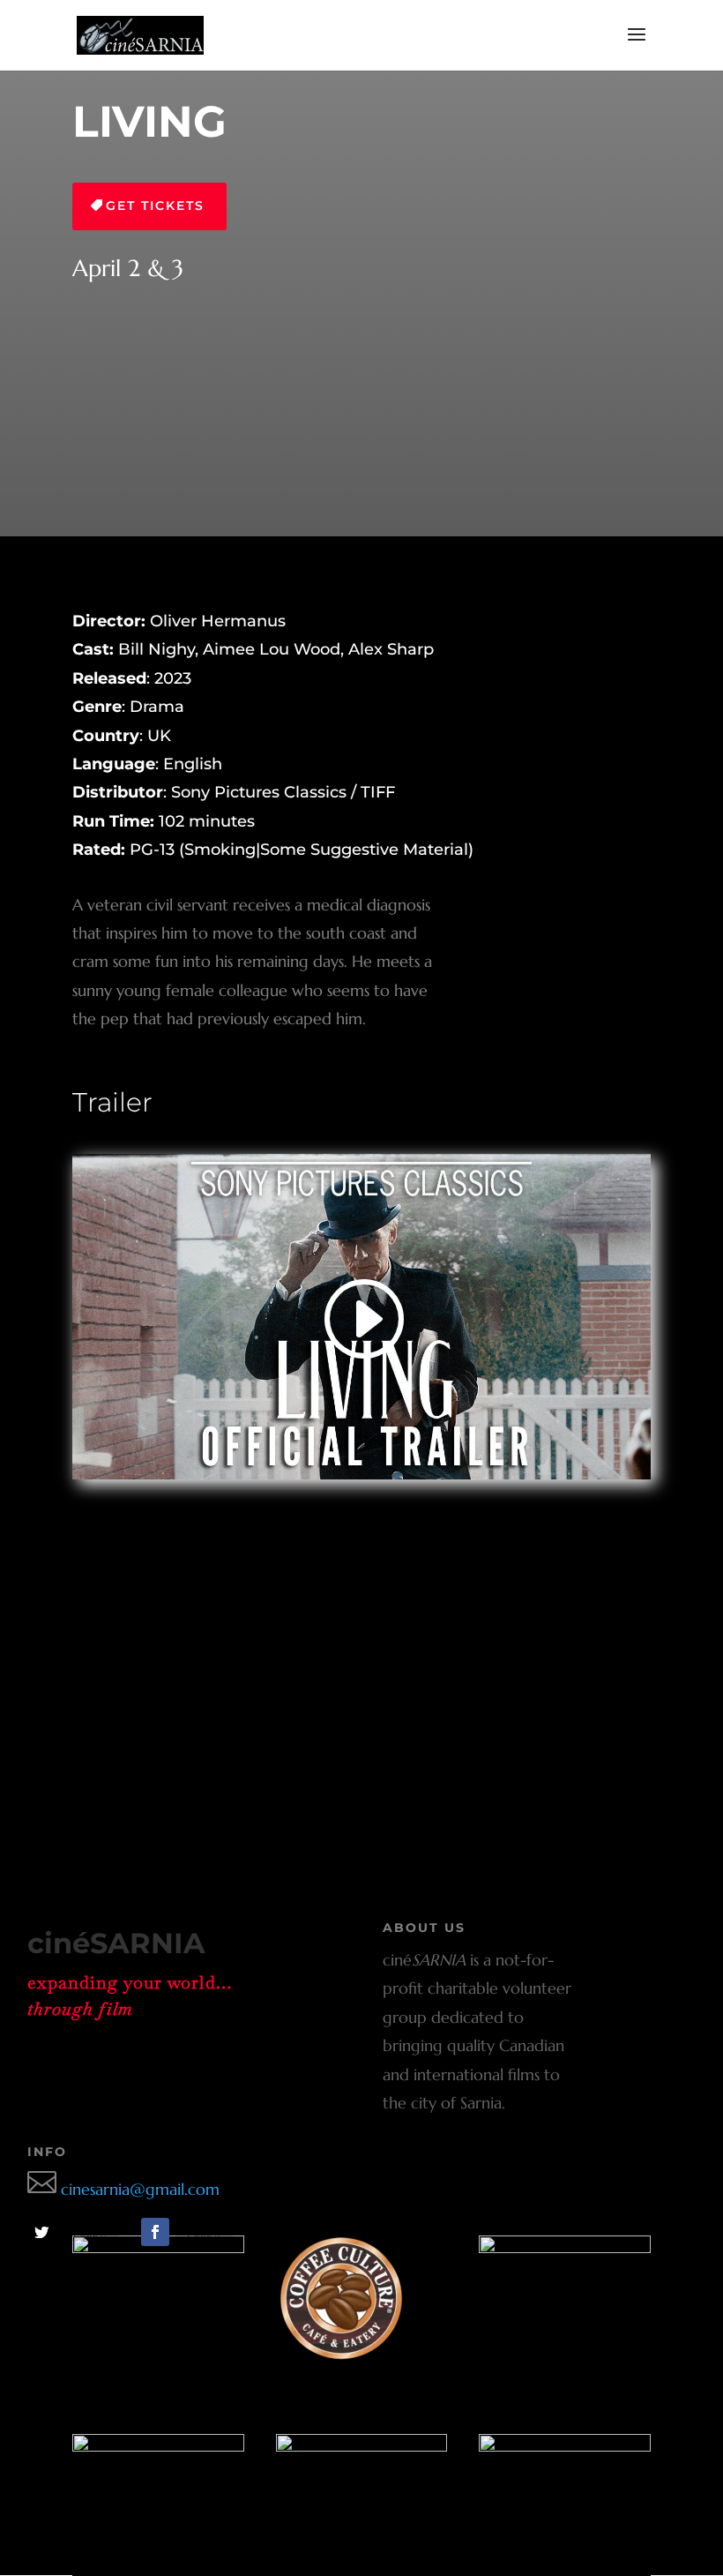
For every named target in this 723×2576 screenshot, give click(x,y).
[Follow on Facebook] (155, 2232)
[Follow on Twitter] (41, 2232)
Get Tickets (155, 206)
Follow (91, 2232)
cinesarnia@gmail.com (123, 2189)
